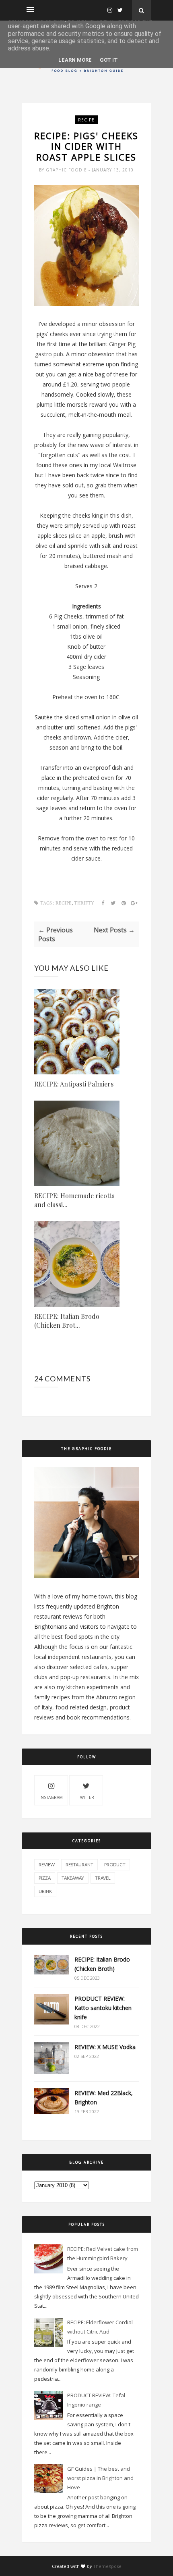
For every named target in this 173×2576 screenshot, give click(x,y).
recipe (86, 120)
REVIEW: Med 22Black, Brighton (104, 2098)
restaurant (79, 1865)
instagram (51, 1797)
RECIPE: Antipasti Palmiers (74, 1084)
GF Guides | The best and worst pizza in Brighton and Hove (100, 2478)
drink (45, 1891)
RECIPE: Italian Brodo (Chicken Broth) (102, 1964)
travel (103, 1878)
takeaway (73, 1878)
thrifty (84, 903)
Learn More (75, 60)
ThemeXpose (107, 2566)
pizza (45, 1878)
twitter (86, 1797)
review (47, 1865)
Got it (109, 60)
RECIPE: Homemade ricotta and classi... (74, 1200)
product (115, 1865)
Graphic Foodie (67, 170)
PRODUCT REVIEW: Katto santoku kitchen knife (103, 2008)
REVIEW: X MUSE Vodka (105, 2047)
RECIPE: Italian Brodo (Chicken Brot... (67, 1321)
